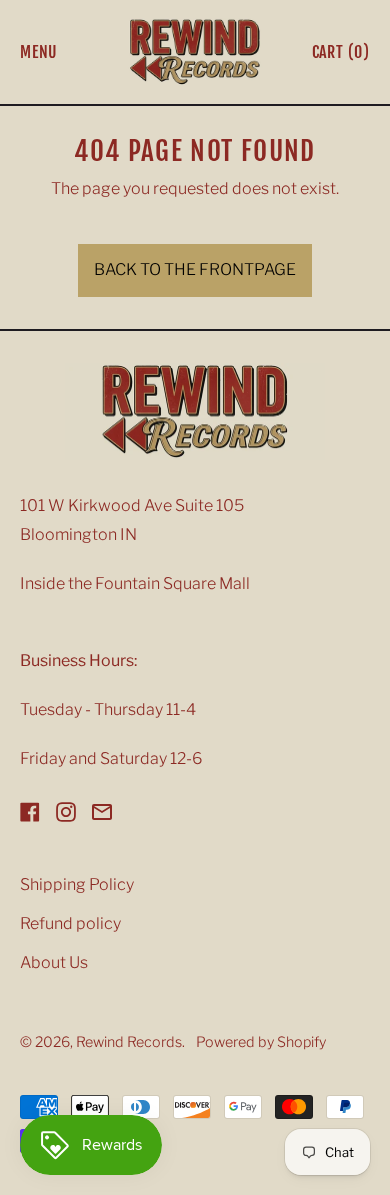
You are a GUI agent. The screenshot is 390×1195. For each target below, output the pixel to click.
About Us (54, 962)
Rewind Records (129, 1042)
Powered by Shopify (261, 1042)
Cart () (340, 56)
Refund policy (70, 923)
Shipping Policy (77, 884)
